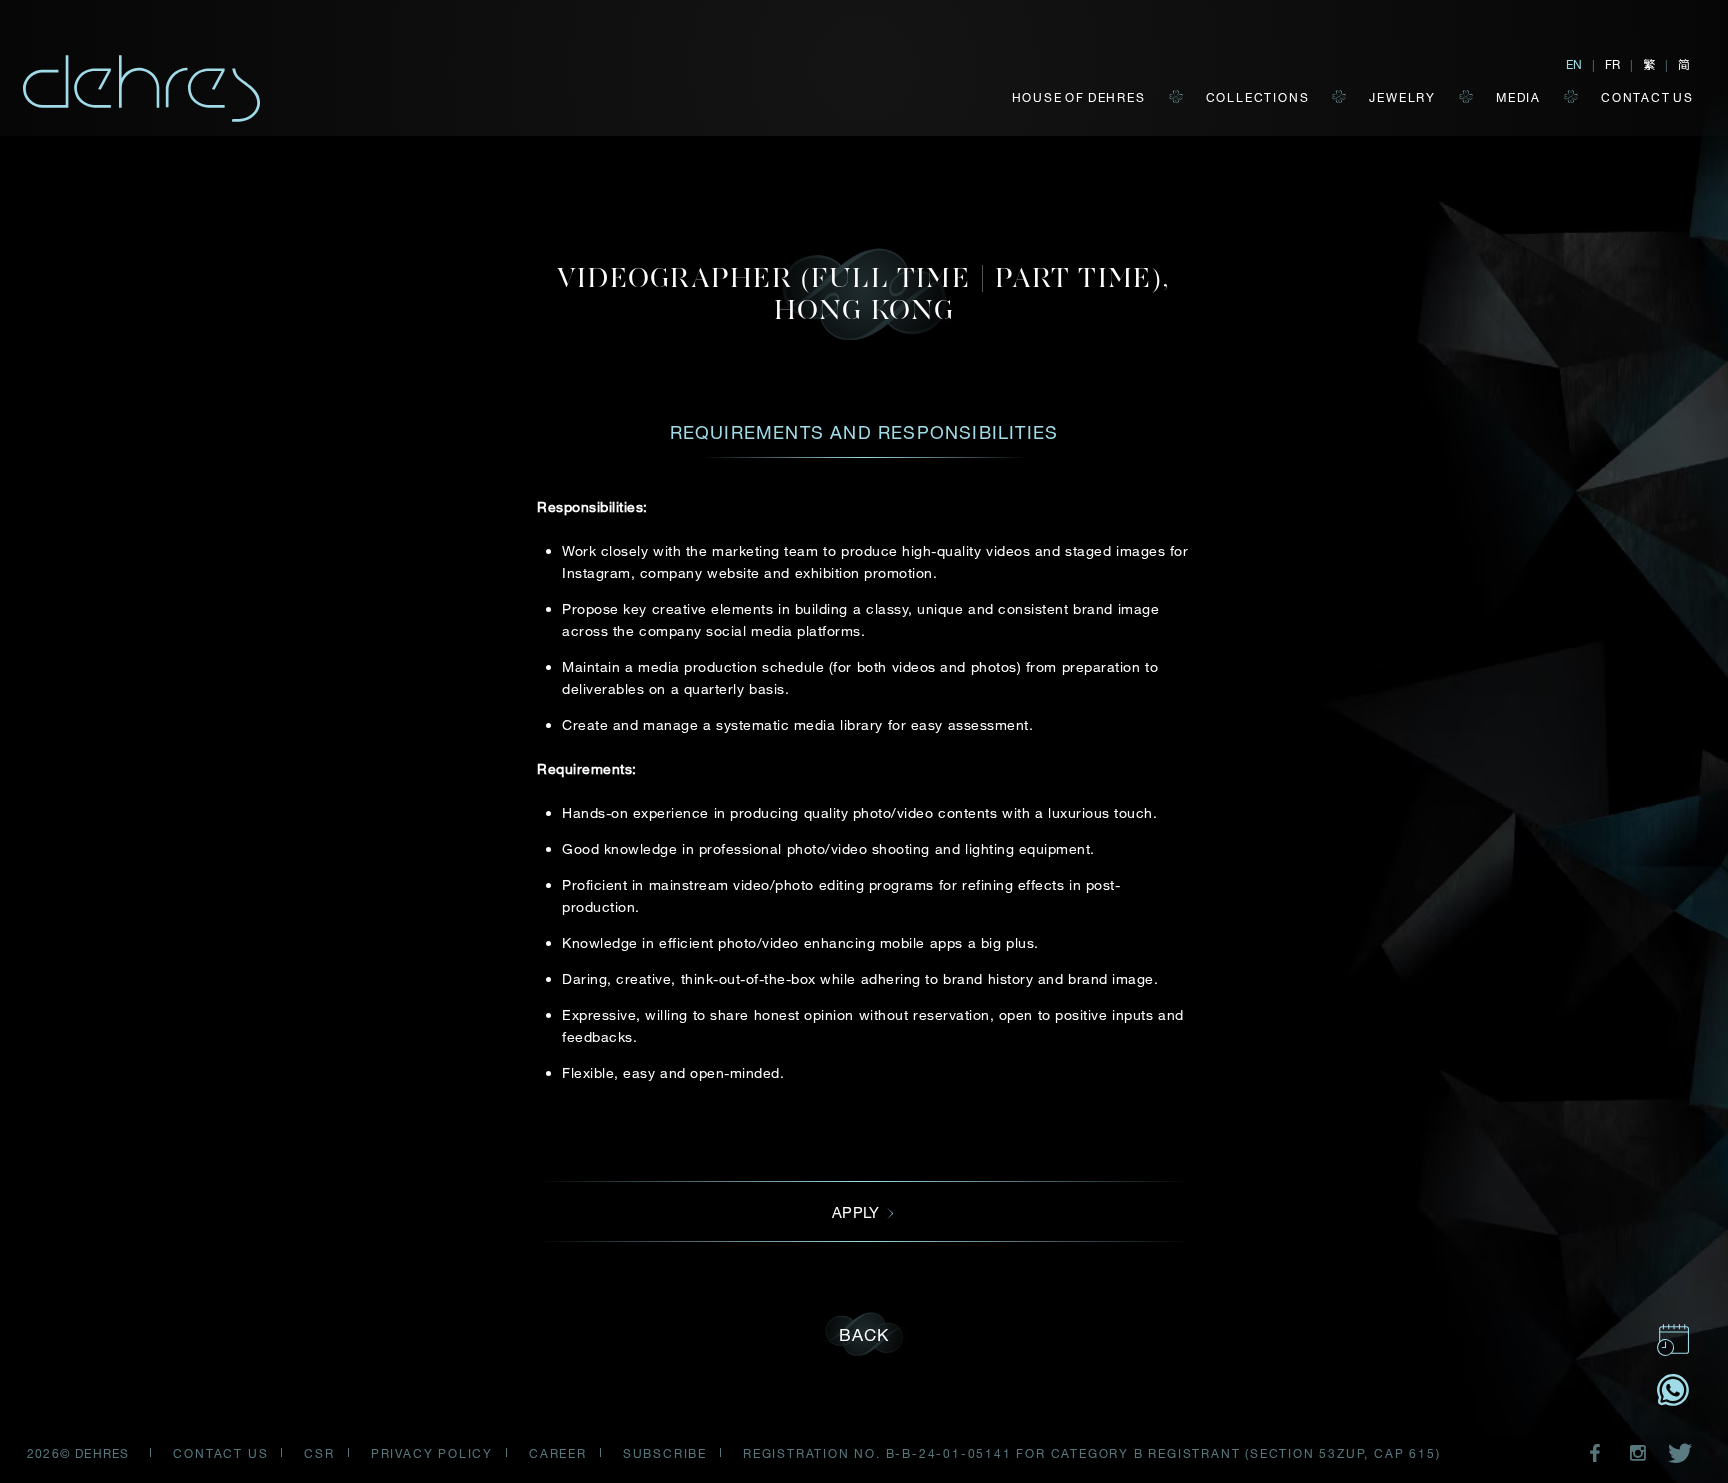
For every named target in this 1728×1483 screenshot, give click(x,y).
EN (1574, 64)
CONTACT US (1647, 97)
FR (1612, 64)
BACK (864, 1334)
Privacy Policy (432, 1453)
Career (558, 1453)
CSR (319, 1453)
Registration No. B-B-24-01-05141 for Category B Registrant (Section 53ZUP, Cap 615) (1091, 1453)
